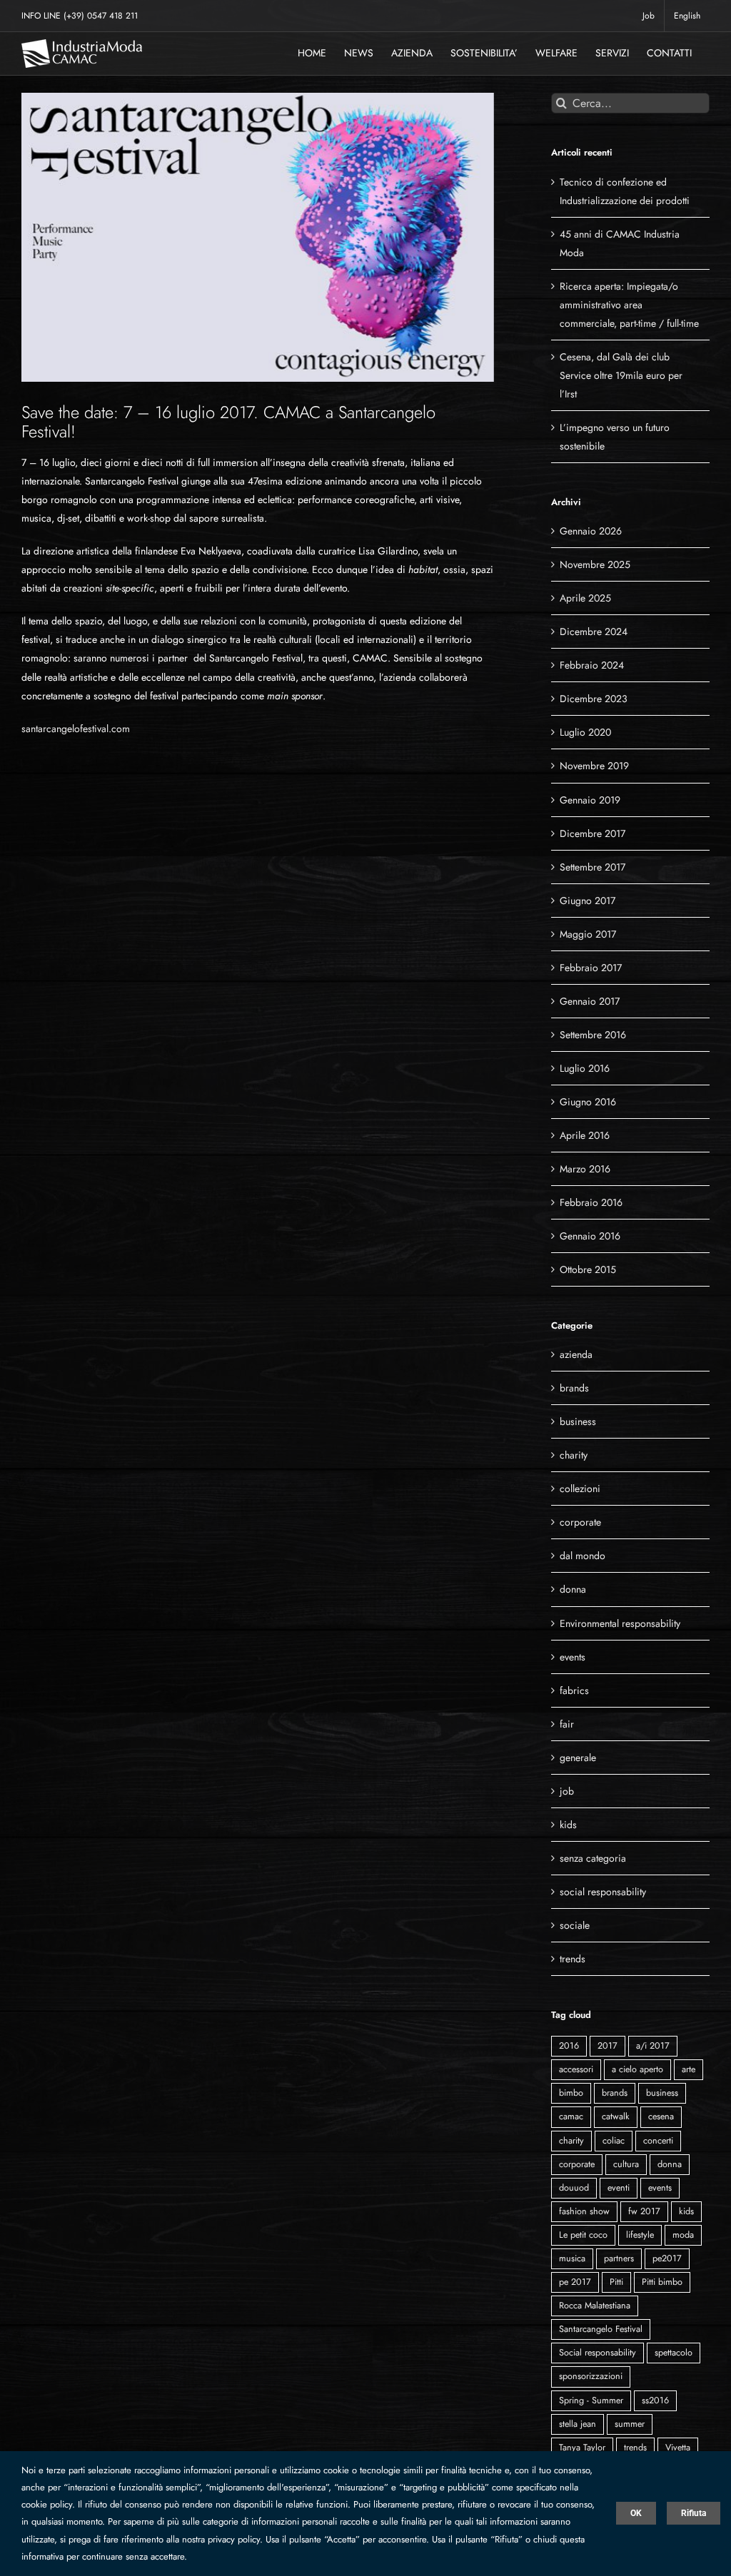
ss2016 (655, 2400)
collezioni (580, 1489)
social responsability (603, 1892)
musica (572, 2258)
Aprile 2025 (585, 598)
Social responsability (598, 2353)
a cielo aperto (637, 2069)
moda (683, 2235)
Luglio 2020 (585, 732)
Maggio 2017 (588, 934)
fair (567, 1724)
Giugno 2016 (588, 1102)
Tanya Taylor (582, 2448)
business (578, 1421)
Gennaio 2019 (590, 800)
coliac (614, 2141)
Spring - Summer (591, 2400)
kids (568, 1825)
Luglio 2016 (585, 1068)
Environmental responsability (620, 1623)
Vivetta (678, 2448)
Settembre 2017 (593, 867)
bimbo (571, 2093)
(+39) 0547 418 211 (101, 16)
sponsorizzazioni (591, 2376)
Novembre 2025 (595, 564)
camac (571, 2116)
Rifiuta (694, 2513)
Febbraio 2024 (592, 665)
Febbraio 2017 (591, 968)
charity (574, 1455)
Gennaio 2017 (590, 1001)
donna (573, 1589)
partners (619, 2258)
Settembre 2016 (593, 1035)
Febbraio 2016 (591, 1202)
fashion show (584, 2211)
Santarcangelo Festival (601, 2329)
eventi (619, 2188)
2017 (608, 2046)
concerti (658, 2141)
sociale (575, 1925)
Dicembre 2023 (594, 699)
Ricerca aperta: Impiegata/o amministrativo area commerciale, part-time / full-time (629, 305)
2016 (569, 2046)
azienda (576, 1354)
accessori (576, 2069)
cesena (661, 2116)
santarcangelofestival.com (76, 729)
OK (636, 2513)
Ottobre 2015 (588, 1269)
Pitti (616, 2282)
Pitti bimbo (662, 2282)
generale (578, 1758)
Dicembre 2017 (593, 833)
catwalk (616, 2116)
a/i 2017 (653, 2046)
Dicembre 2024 (594, 632)
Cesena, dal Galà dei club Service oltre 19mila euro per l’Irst (621, 375)
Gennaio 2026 (591, 531)
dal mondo (583, 1556)
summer (630, 2424)
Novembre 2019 (594, 766)
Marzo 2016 (585, 1169)
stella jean (578, 2424)
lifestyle (640, 2235)
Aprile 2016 (585, 1135)
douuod (574, 2188)
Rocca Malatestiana (595, 2306)
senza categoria (593, 1858)
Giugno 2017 (588, 901)
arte (689, 2069)
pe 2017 (575, 2282)
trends (573, 1959)
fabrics (574, 1690)
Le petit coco (583, 2235)
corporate (580, 1522)
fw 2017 (644, 2211)
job (567, 1791)
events (573, 1657)
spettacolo (674, 2353)
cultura (626, 2164)
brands (574, 1388)
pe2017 (667, 2258)
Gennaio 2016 (590, 1236)
